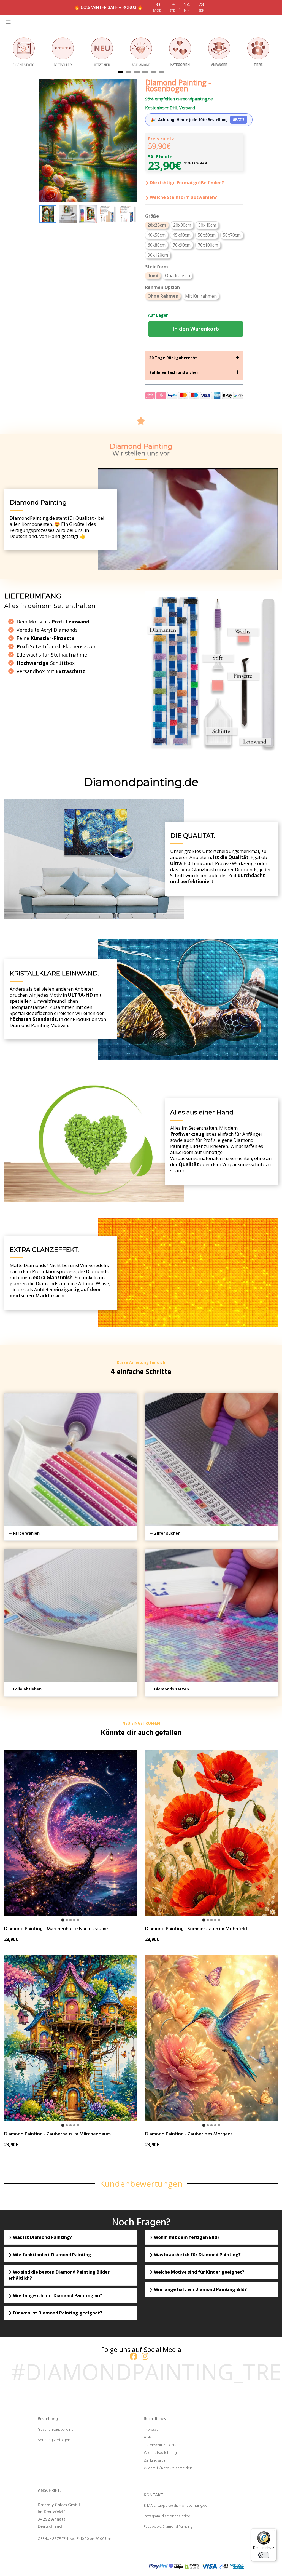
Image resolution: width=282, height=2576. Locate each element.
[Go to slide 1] (63, 1920)
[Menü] (273, 2532)
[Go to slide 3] (70, 1920)
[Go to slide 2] (67, 1920)
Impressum (153, 2430)
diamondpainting (176, 2516)
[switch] (264, 2555)
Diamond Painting (177, 2527)
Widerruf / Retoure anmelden (168, 2468)
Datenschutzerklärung (162, 2445)
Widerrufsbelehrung (160, 2453)
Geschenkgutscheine (56, 2430)
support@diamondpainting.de (182, 2506)
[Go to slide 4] (74, 1920)
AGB (147, 2437)
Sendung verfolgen (54, 2440)
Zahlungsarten (156, 2461)
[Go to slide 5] (78, 1920)
